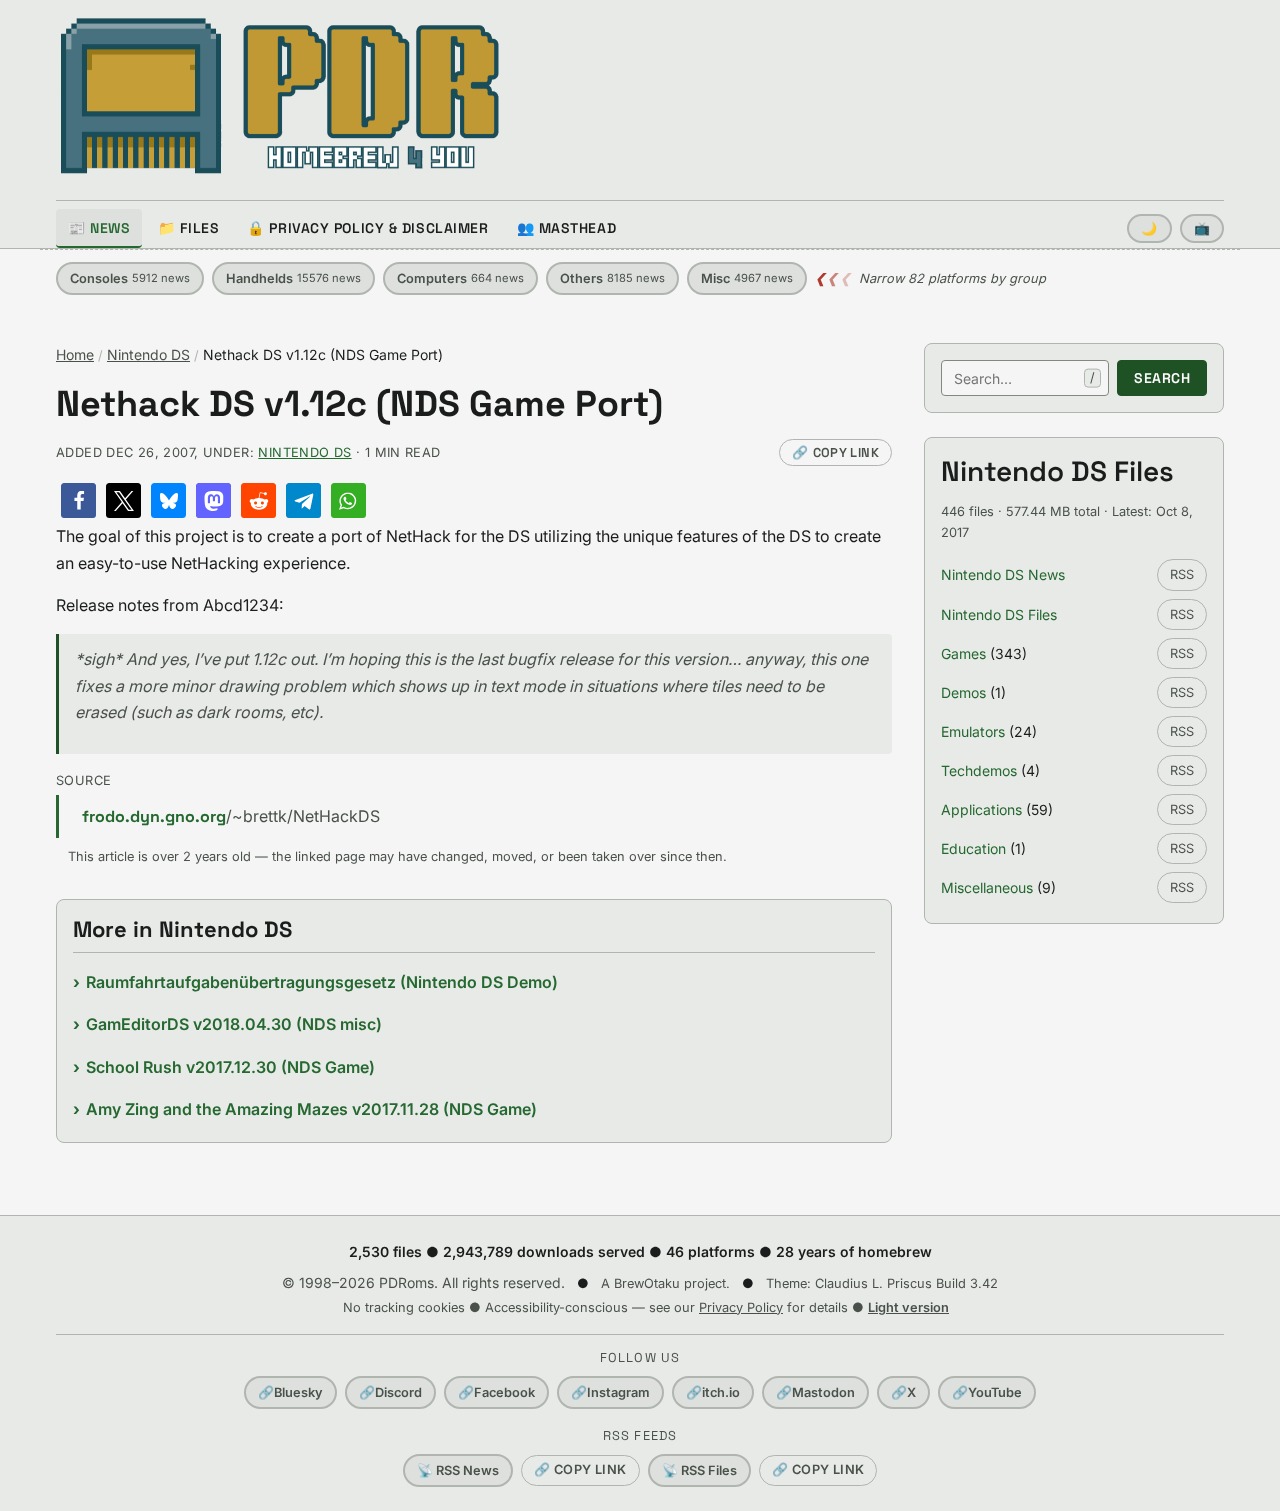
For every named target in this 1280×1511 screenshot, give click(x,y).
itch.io (713, 1392)
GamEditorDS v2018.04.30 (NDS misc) (234, 1024)
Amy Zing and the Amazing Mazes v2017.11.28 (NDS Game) (311, 1109)
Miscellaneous (987, 887)
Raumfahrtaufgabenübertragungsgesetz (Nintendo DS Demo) (322, 982)
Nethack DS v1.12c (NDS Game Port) (359, 404)
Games (963, 653)
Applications (981, 809)
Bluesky (290, 1392)
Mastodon (815, 1392)
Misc (747, 278)
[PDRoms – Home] (280, 96)
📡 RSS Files (699, 1470)
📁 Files (188, 228)
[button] (78, 500)
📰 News (99, 228)
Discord (390, 1392)
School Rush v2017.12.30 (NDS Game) (230, 1067)
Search (1162, 378)
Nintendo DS (148, 354)
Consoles (130, 278)
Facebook (496, 1392)
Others (612, 278)
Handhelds (293, 278)
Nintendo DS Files (999, 614)
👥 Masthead (567, 228)
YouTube (987, 1392)
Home (75, 354)
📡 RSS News (458, 1470)
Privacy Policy (741, 1307)
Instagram (610, 1392)
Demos (963, 692)
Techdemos (979, 770)
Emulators (973, 731)
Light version (908, 1307)
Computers (460, 278)
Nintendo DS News (1003, 574)
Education (973, 848)
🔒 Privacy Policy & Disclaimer (367, 228)
